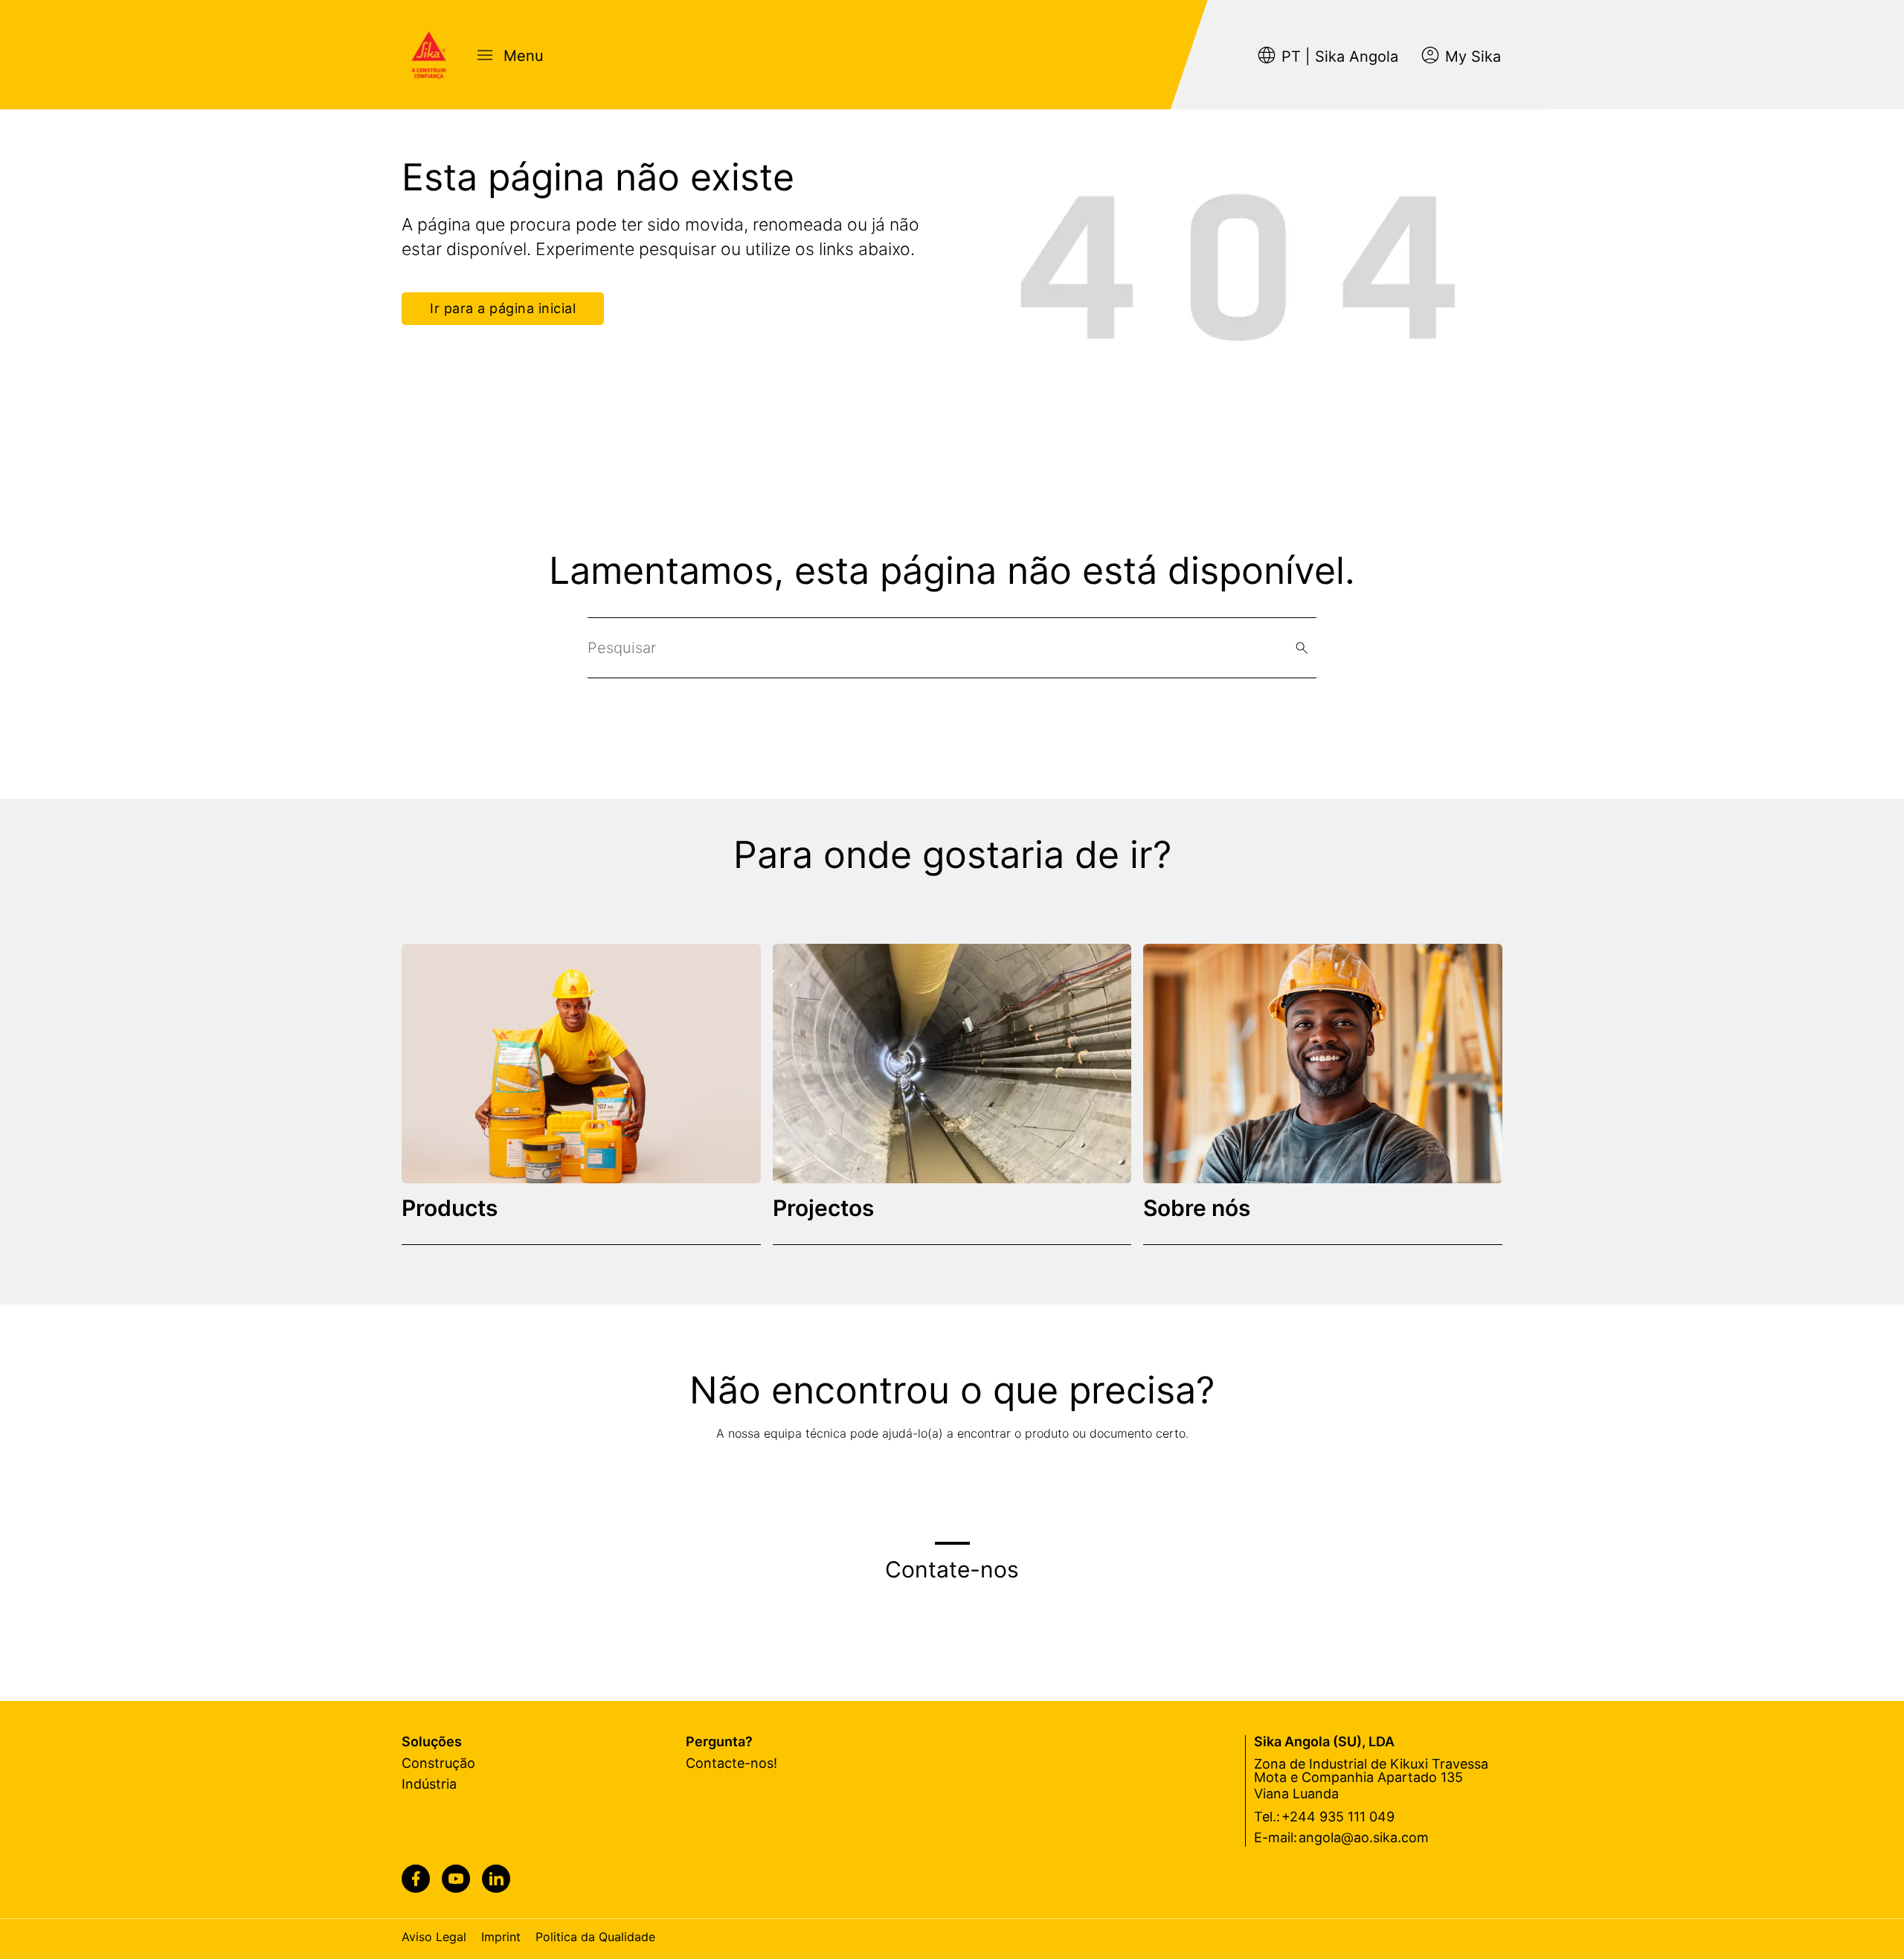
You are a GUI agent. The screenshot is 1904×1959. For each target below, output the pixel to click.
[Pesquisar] (1302, 648)
